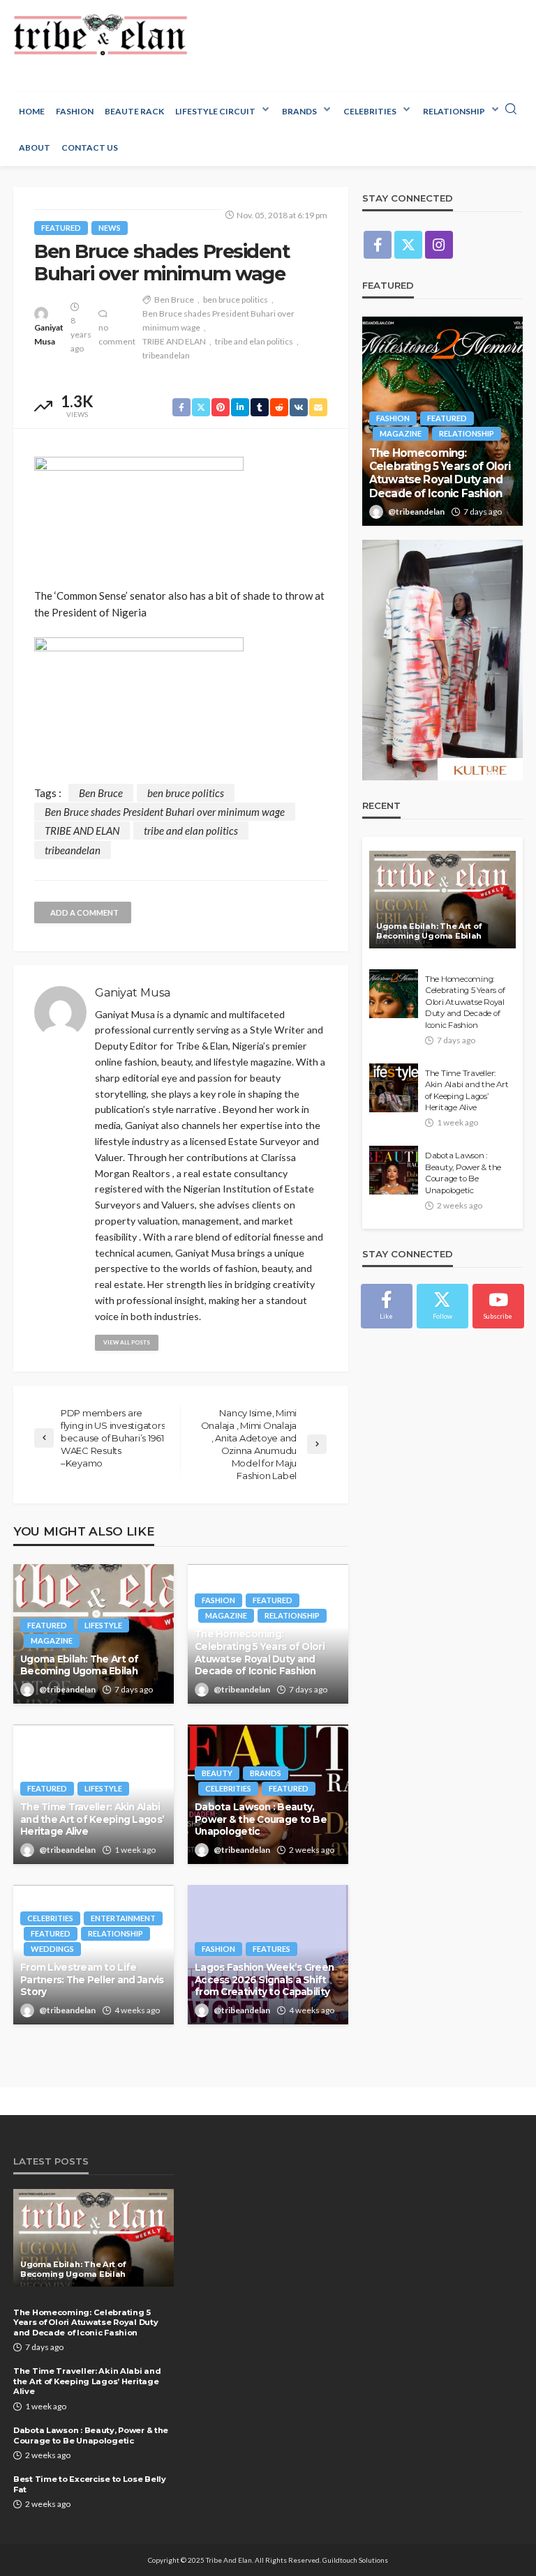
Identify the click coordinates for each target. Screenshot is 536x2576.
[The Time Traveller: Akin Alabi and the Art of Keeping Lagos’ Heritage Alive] (394, 1088)
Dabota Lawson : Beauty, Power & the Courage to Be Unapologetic (261, 1819)
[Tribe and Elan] (100, 35)
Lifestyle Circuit (215, 111)
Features (271, 1949)
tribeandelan (166, 355)
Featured (61, 228)
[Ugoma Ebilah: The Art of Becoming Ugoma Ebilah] (442, 900)
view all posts (127, 1342)
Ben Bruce (174, 300)
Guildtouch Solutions (355, 2560)
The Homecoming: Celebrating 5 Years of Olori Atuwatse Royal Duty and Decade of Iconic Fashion (260, 1652)
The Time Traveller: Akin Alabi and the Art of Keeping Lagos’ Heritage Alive (92, 1819)
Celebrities (370, 111)
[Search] (511, 109)
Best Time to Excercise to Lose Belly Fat (90, 2484)
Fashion (75, 111)
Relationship (454, 111)
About (35, 147)
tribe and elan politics (254, 341)
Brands (299, 111)
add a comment (84, 912)
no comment (117, 334)
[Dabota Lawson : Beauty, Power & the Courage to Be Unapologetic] (394, 1170)
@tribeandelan (67, 1689)
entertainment (123, 1918)
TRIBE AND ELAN (174, 341)
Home (32, 111)
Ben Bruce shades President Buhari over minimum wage (218, 320)
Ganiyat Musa (49, 334)
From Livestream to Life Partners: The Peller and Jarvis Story (92, 1979)
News (110, 228)
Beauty (217, 1773)
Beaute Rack (134, 111)
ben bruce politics (236, 300)
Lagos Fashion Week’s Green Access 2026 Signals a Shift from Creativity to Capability (264, 1979)
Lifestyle (103, 1625)
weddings (52, 1949)
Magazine (52, 1641)
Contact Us (90, 147)
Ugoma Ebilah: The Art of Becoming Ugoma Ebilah (80, 1665)
